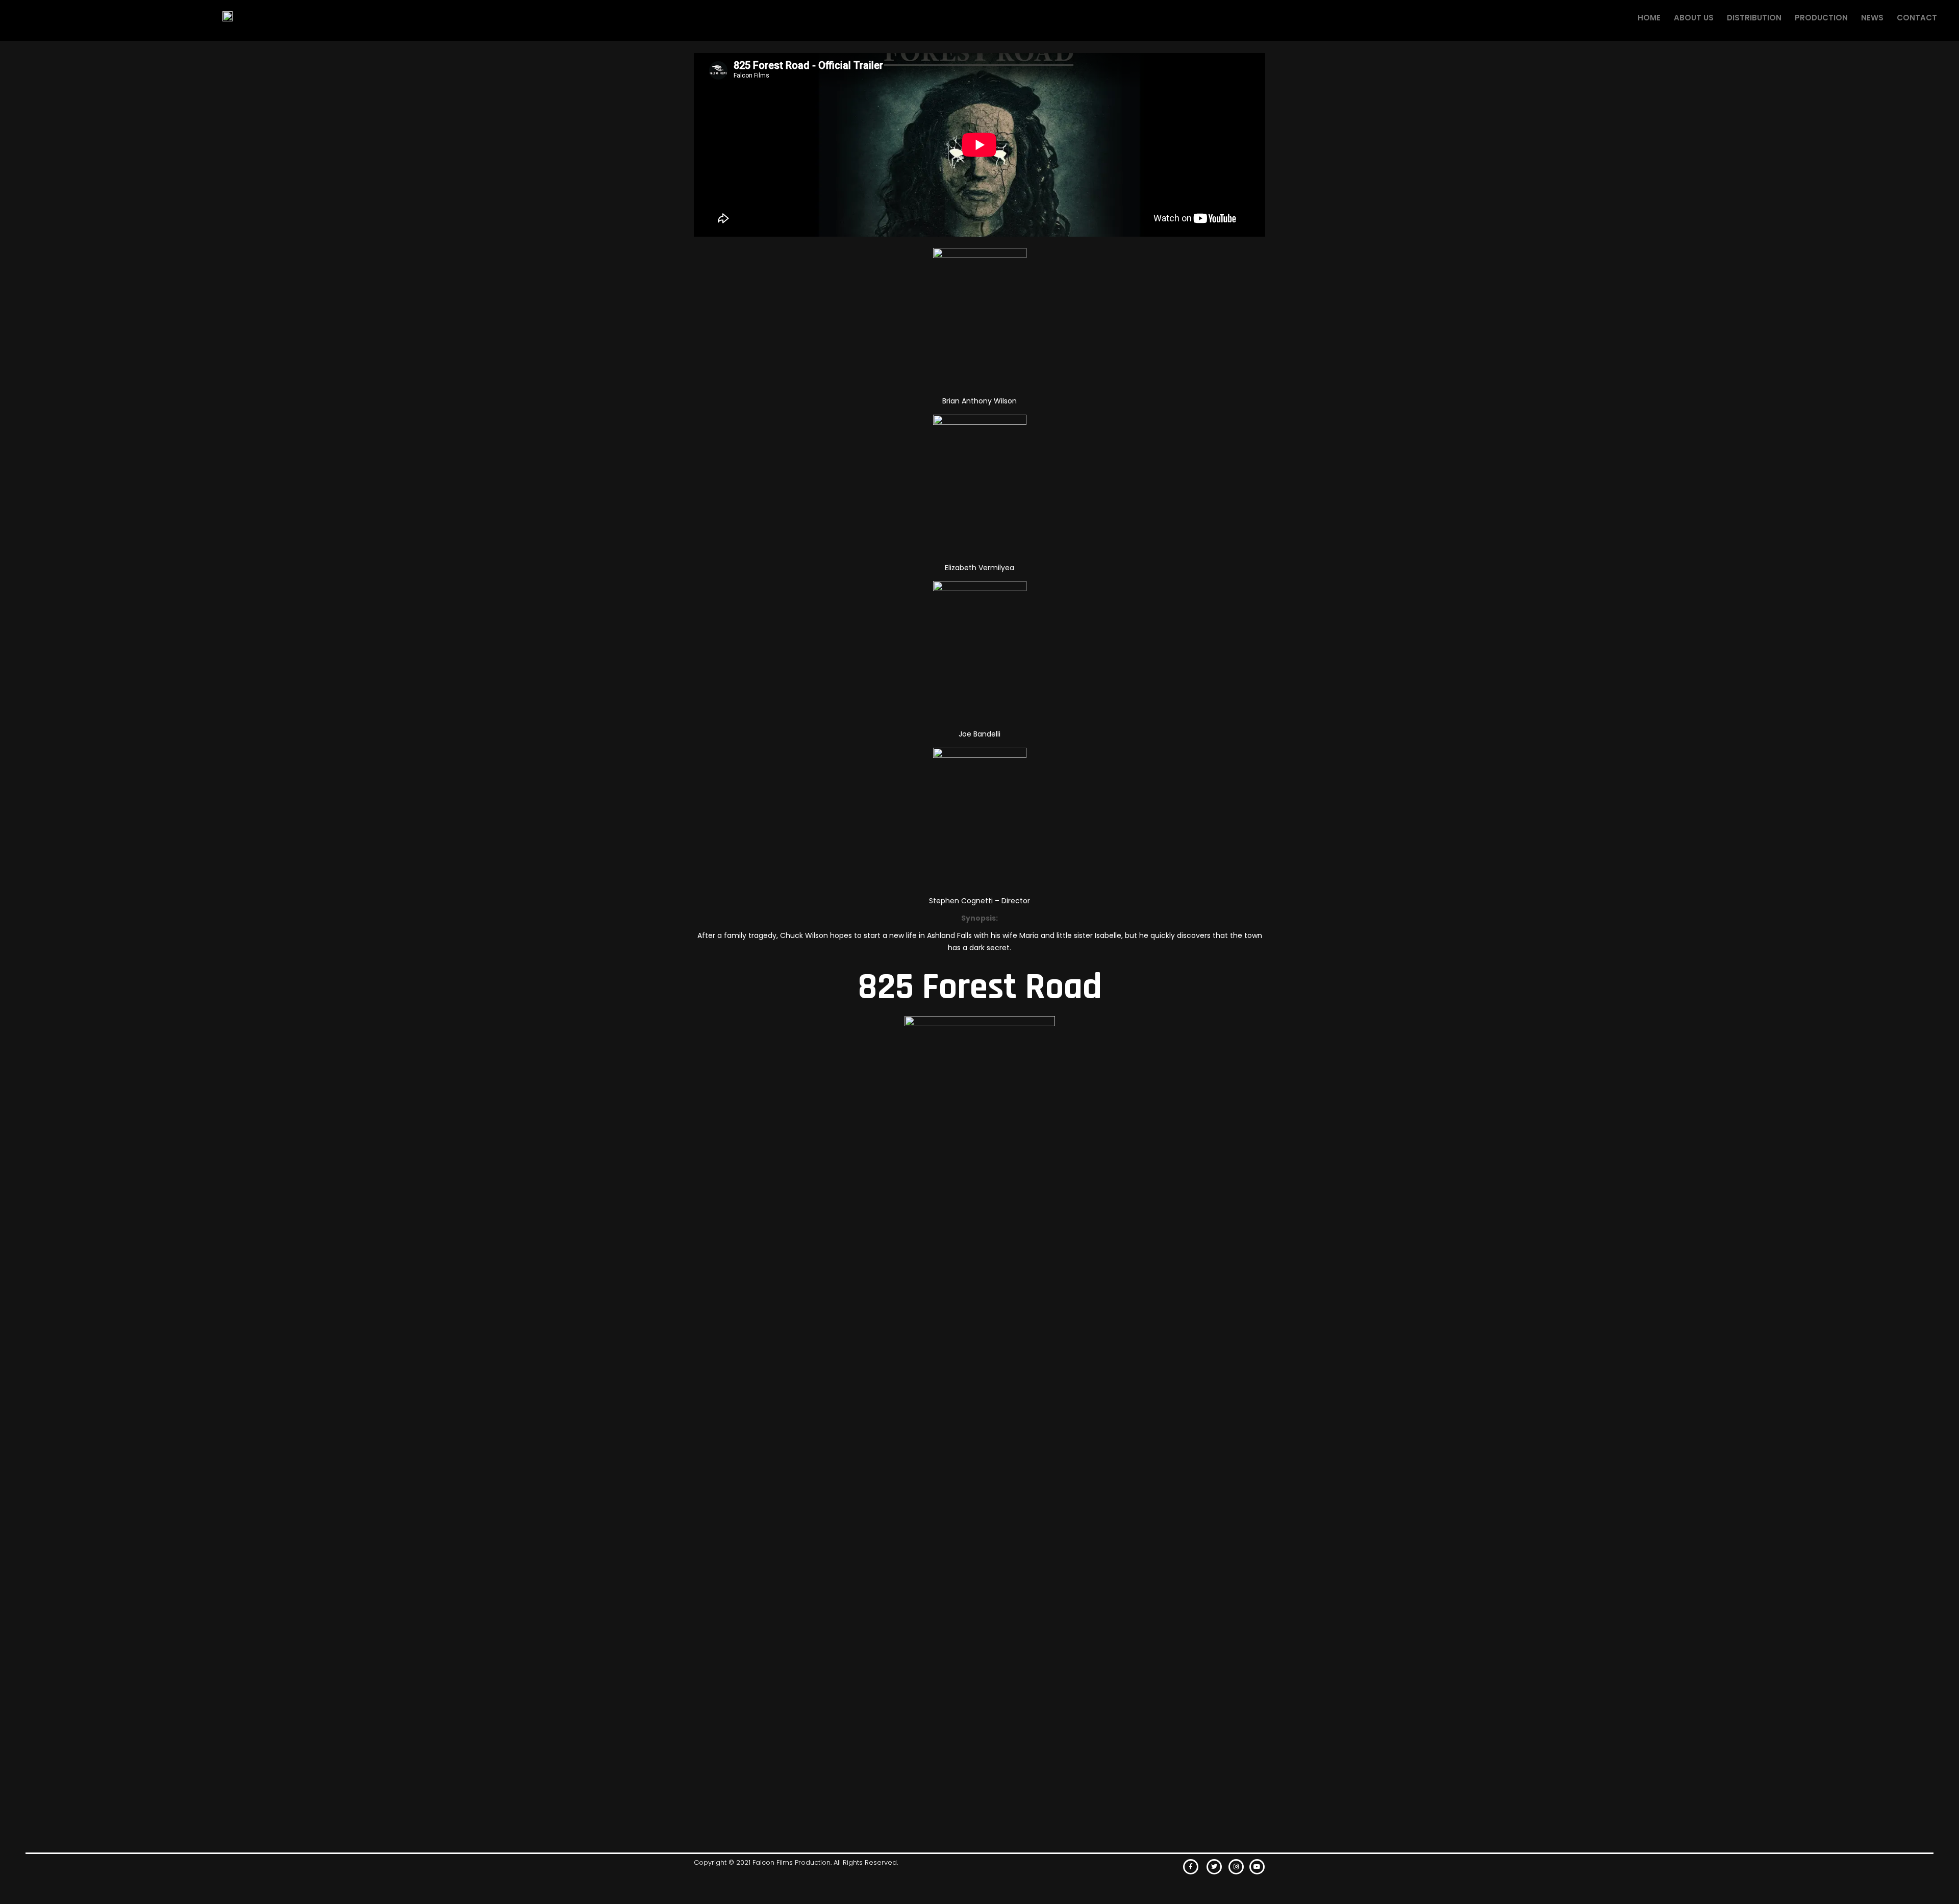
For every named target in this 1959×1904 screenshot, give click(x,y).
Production (1821, 18)
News (1872, 18)
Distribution (1754, 18)
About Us (1694, 18)
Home (1649, 18)
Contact (1917, 18)
